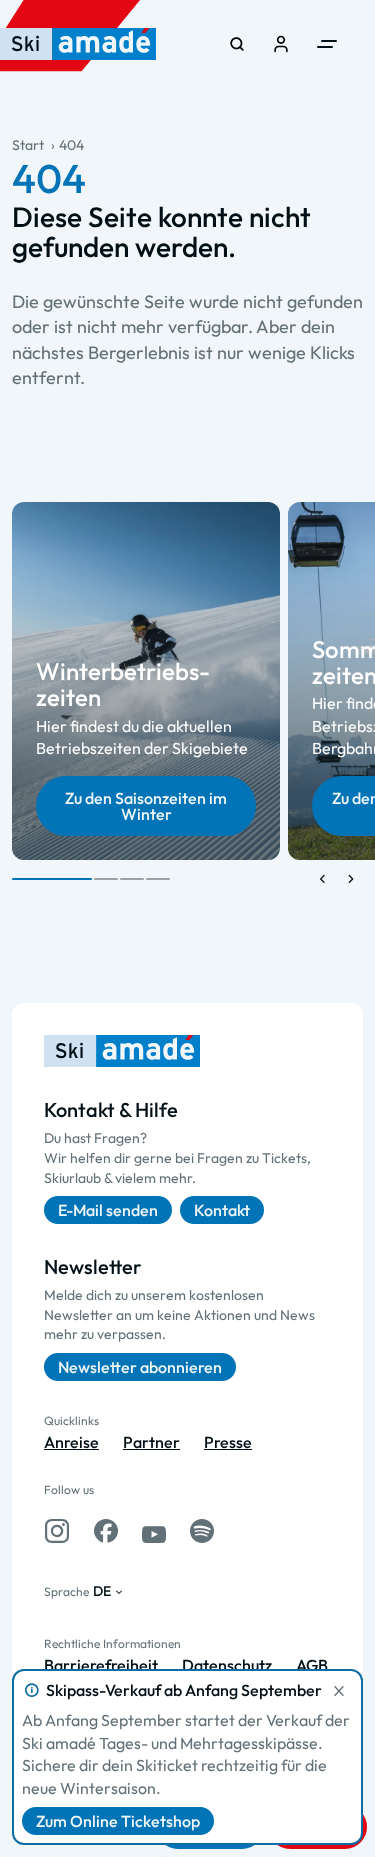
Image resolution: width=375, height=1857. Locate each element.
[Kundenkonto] (281, 44)
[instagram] (57, 1531)
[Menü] (327, 44)
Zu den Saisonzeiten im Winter (146, 805)
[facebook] (106, 1531)
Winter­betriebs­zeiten (123, 684)
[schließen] (339, 1691)
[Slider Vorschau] (323, 879)
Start (28, 145)
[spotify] (202, 1531)
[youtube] (154, 1531)
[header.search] (237, 44)
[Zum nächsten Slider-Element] (351, 879)
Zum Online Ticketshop (118, 1821)
